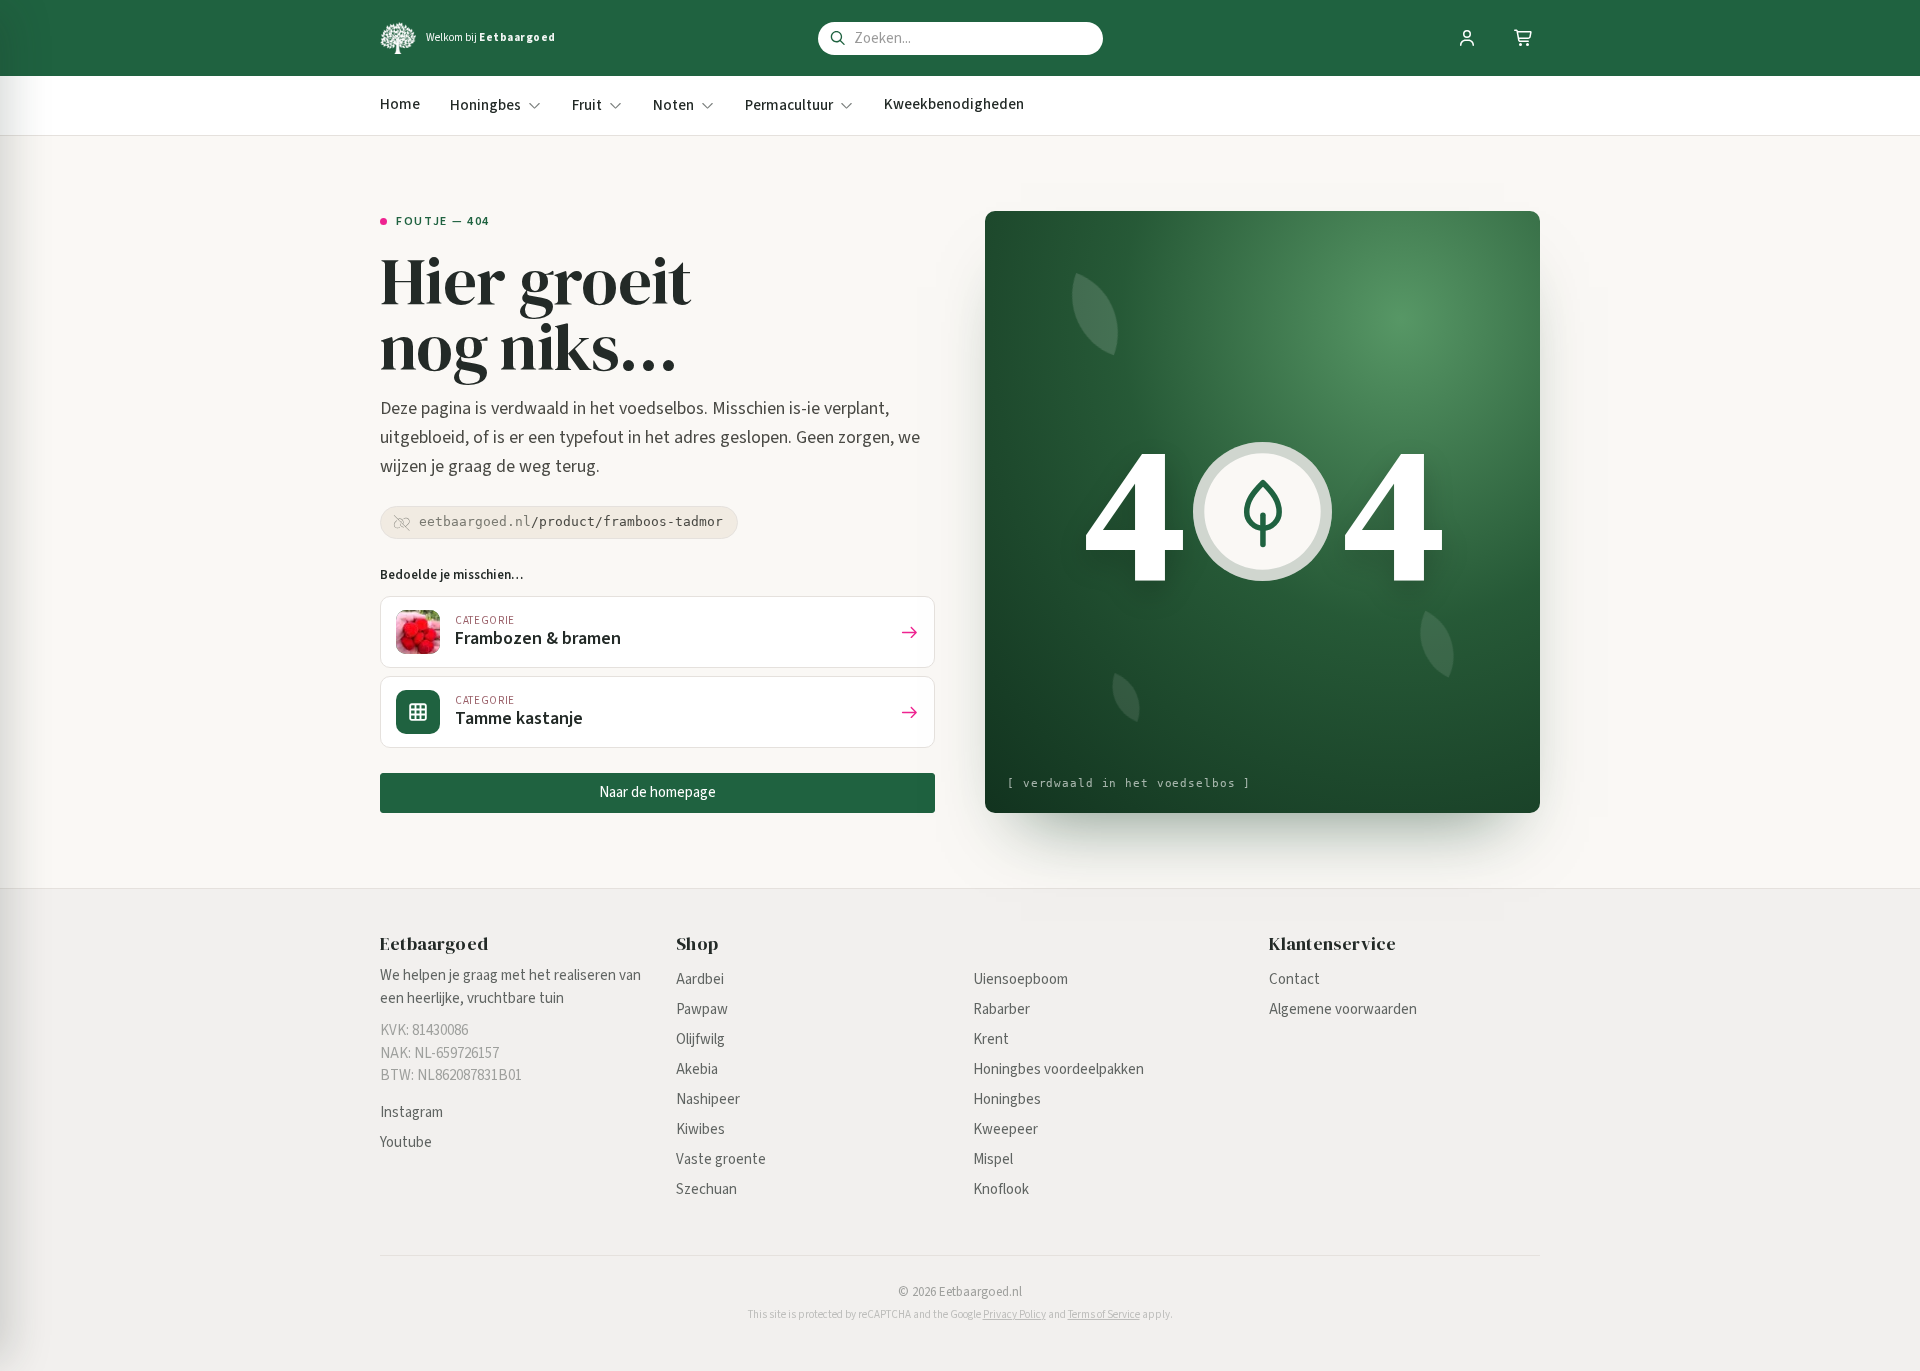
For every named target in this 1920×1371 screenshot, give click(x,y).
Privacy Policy (1014, 1314)
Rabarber (1001, 1009)
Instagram (411, 1112)
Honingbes (1007, 1099)
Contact (1294, 979)
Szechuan (706, 1189)
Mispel (993, 1159)
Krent (991, 1039)
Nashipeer (708, 1099)
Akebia (697, 1069)
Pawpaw (702, 1009)
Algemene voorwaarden (1343, 1009)
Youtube (406, 1142)
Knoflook (1001, 1189)
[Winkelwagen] (1524, 38)
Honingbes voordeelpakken (1058, 1069)
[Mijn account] (1467, 38)
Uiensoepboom (1020, 979)
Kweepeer (1005, 1129)
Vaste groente (721, 1159)
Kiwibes (700, 1129)
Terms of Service (1104, 1314)
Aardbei (700, 979)
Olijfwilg (700, 1039)
